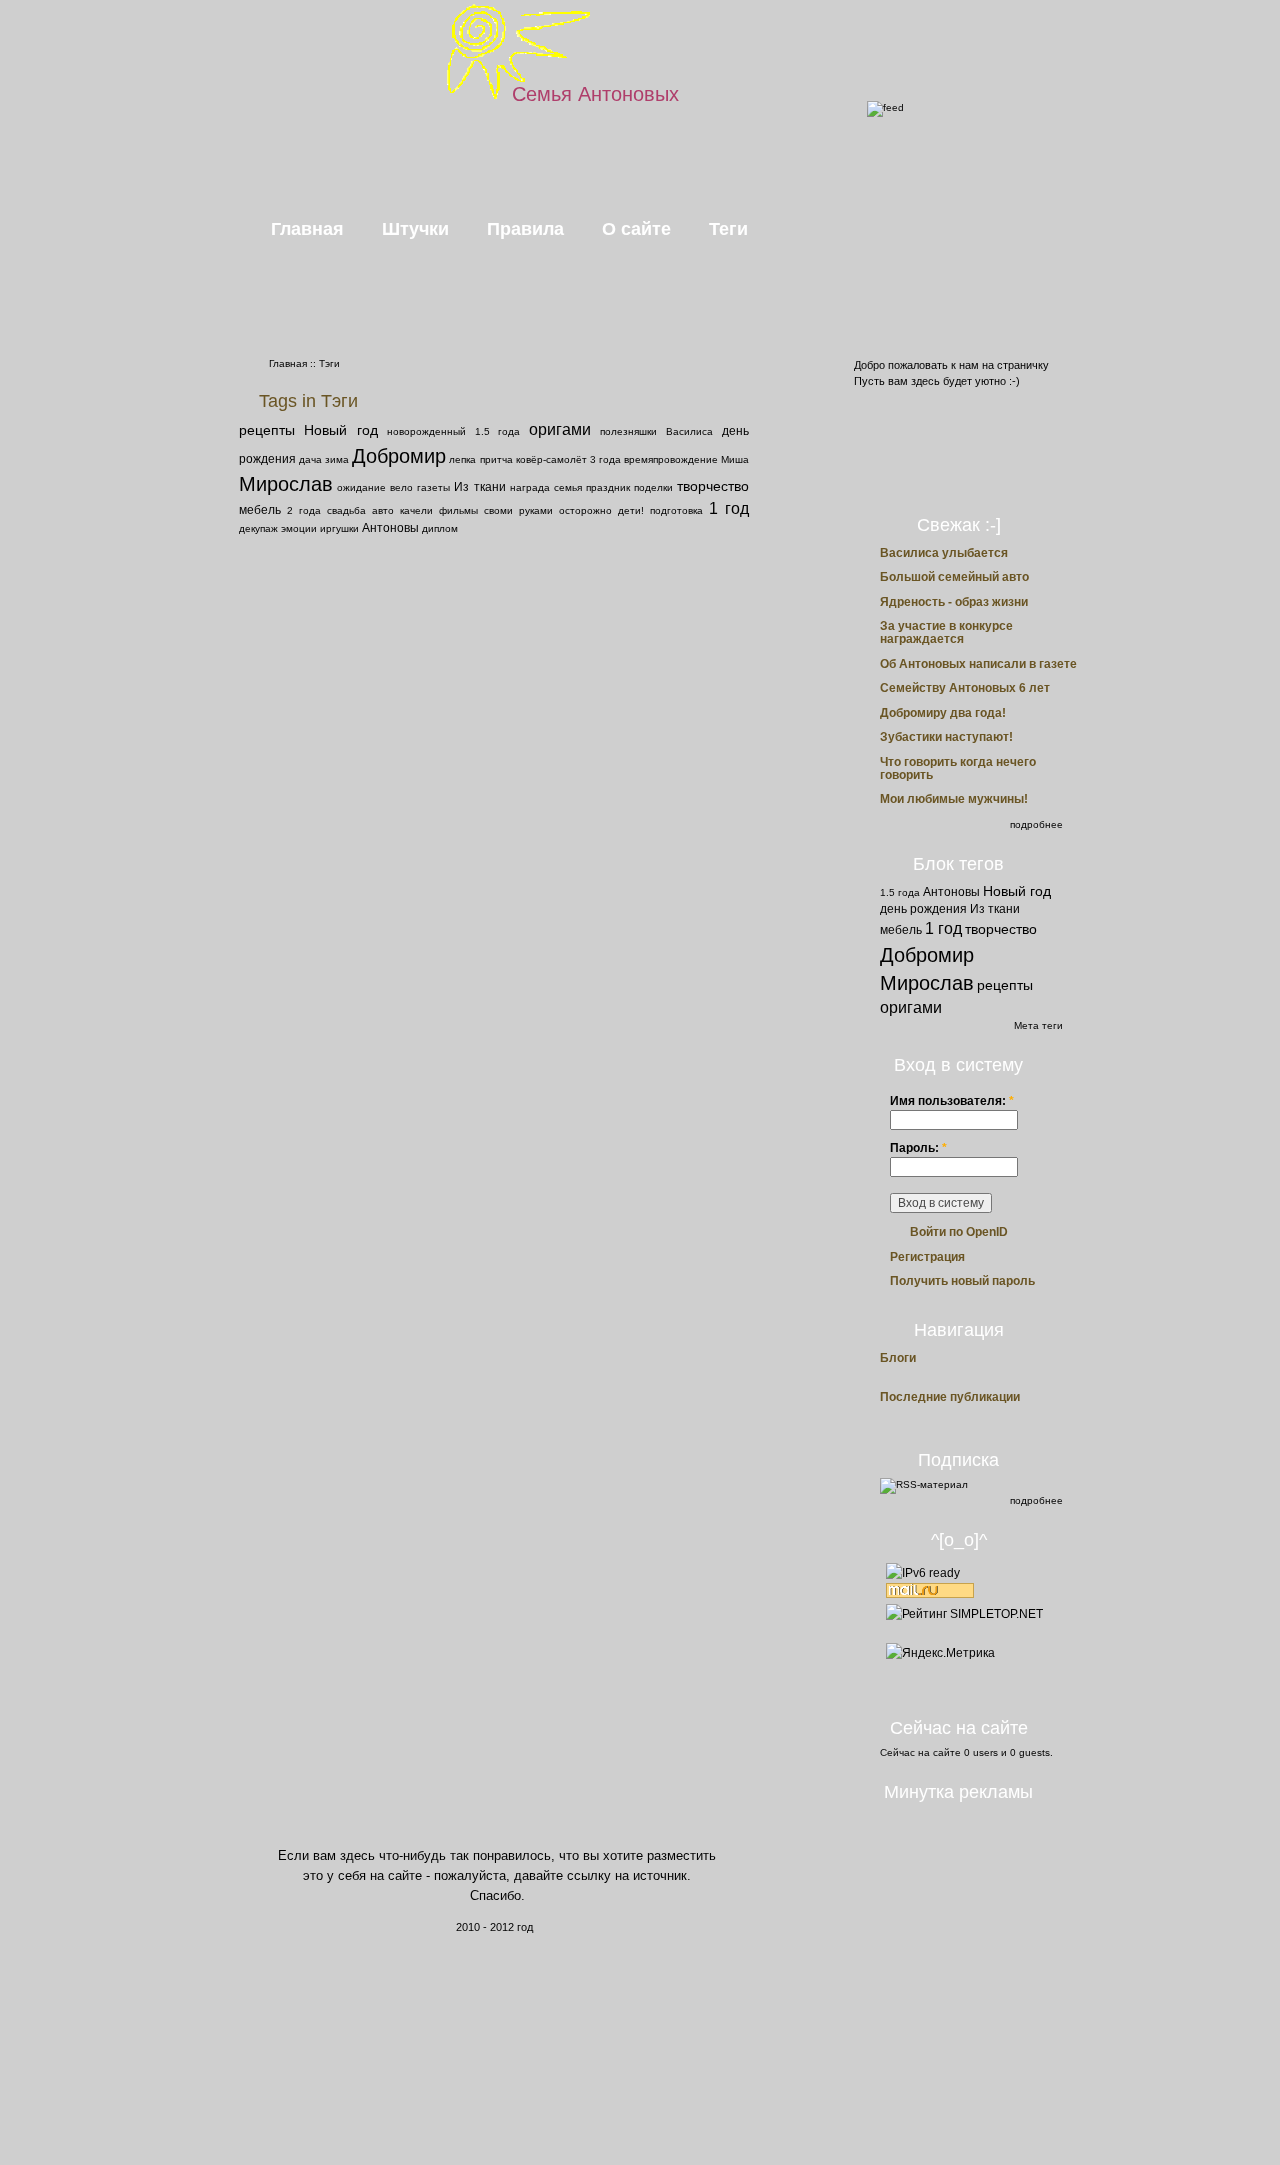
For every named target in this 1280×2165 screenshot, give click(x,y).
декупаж (258, 528)
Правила (525, 229)
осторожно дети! (601, 510)
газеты (433, 487)
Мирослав (286, 484)
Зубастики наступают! (946, 737)
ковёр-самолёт (551, 459)
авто (383, 510)
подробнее (1036, 824)
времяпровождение (671, 459)
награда (530, 487)
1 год (729, 508)
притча (496, 459)
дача (310, 459)
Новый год (341, 430)
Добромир (399, 456)
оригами (560, 429)
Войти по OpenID (959, 1232)
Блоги (898, 1358)
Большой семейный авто (954, 577)
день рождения (923, 909)
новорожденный (426, 431)
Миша (735, 459)
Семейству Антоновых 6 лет (965, 688)
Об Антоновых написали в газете (978, 664)
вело (401, 487)
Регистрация (927, 1257)
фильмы (458, 510)
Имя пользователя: (952, 1101)
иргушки (339, 528)
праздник (608, 487)
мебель (260, 510)
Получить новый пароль (962, 1281)
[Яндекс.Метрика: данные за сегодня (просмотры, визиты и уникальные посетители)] (940, 1653)
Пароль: (918, 1148)
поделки (653, 487)
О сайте (636, 229)
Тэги (329, 363)
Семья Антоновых (595, 94)
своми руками (518, 510)
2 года (304, 510)
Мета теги (1038, 1025)
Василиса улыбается (944, 553)
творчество (713, 486)
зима (337, 459)
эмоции (299, 528)
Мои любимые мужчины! (954, 799)
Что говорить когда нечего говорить (958, 768)
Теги (728, 229)
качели (416, 510)
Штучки (415, 229)
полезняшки (628, 431)
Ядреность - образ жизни (954, 602)
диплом (440, 528)
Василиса (689, 431)
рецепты (267, 430)
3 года (605, 459)
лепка (462, 459)
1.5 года (498, 431)
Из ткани (479, 487)
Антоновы (390, 528)
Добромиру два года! (943, 713)
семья (568, 487)
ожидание (361, 487)
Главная (307, 229)
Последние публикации (950, 1397)
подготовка (676, 510)
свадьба (346, 510)
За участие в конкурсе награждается (946, 632)
